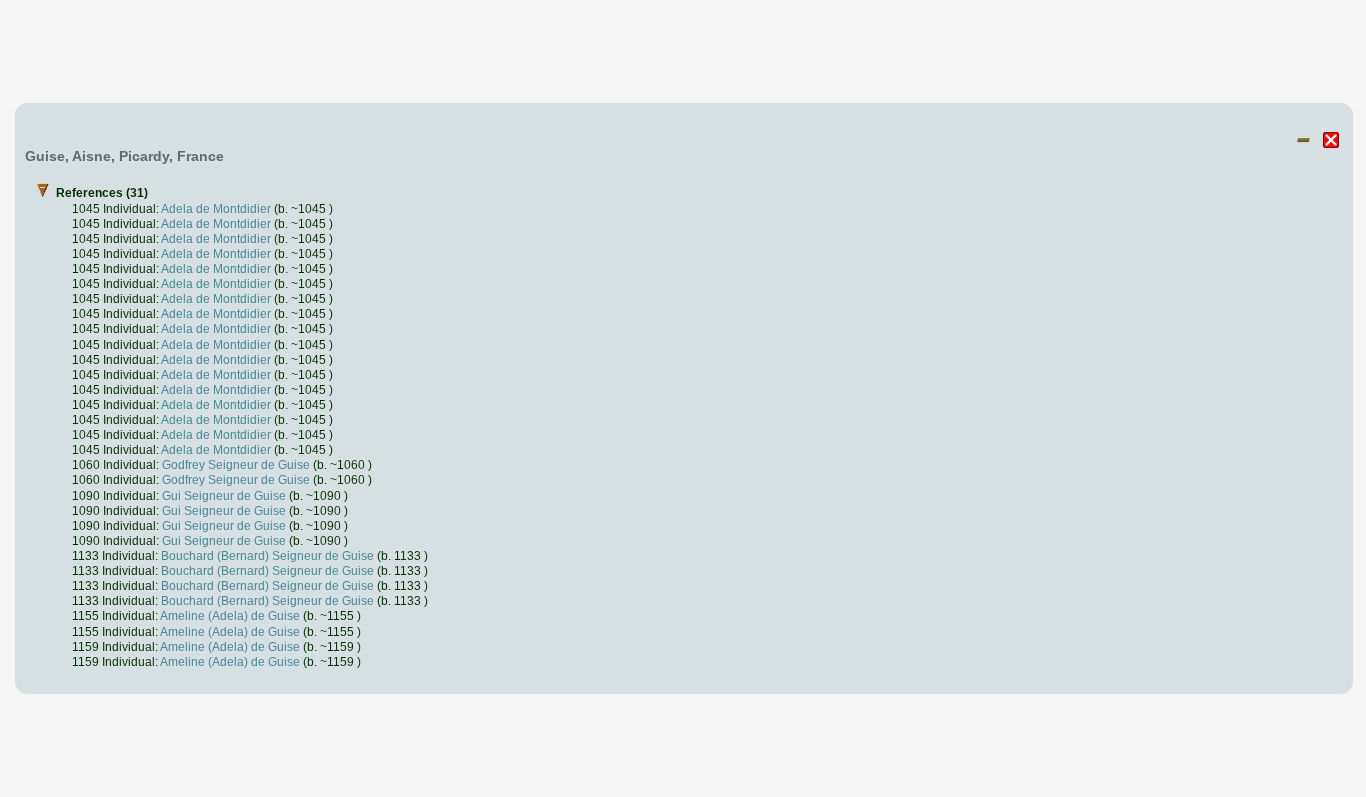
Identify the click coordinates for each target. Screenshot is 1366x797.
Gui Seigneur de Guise (224, 495)
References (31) (242, 426)
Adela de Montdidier (216, 208)
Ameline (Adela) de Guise (230, 615)
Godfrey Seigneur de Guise (236, 464)
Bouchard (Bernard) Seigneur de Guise (267, 555)
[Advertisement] (684, 53)
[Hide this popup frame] (1331, 140)
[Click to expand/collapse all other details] (1303, 140)
